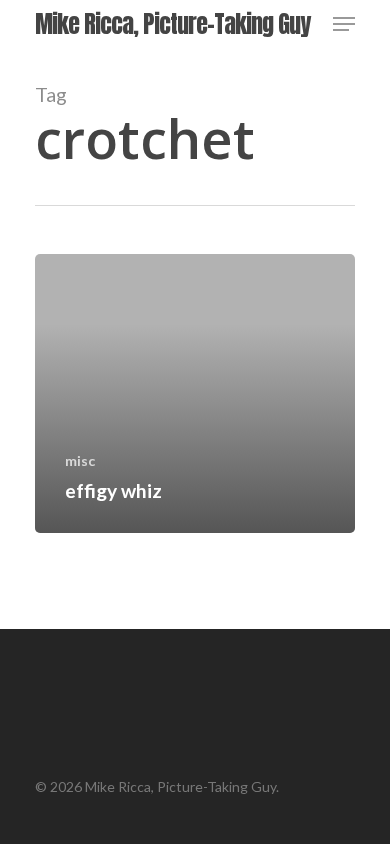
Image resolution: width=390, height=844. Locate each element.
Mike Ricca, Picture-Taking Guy (172, 24)
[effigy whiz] (195, 393)
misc (80, 460)
